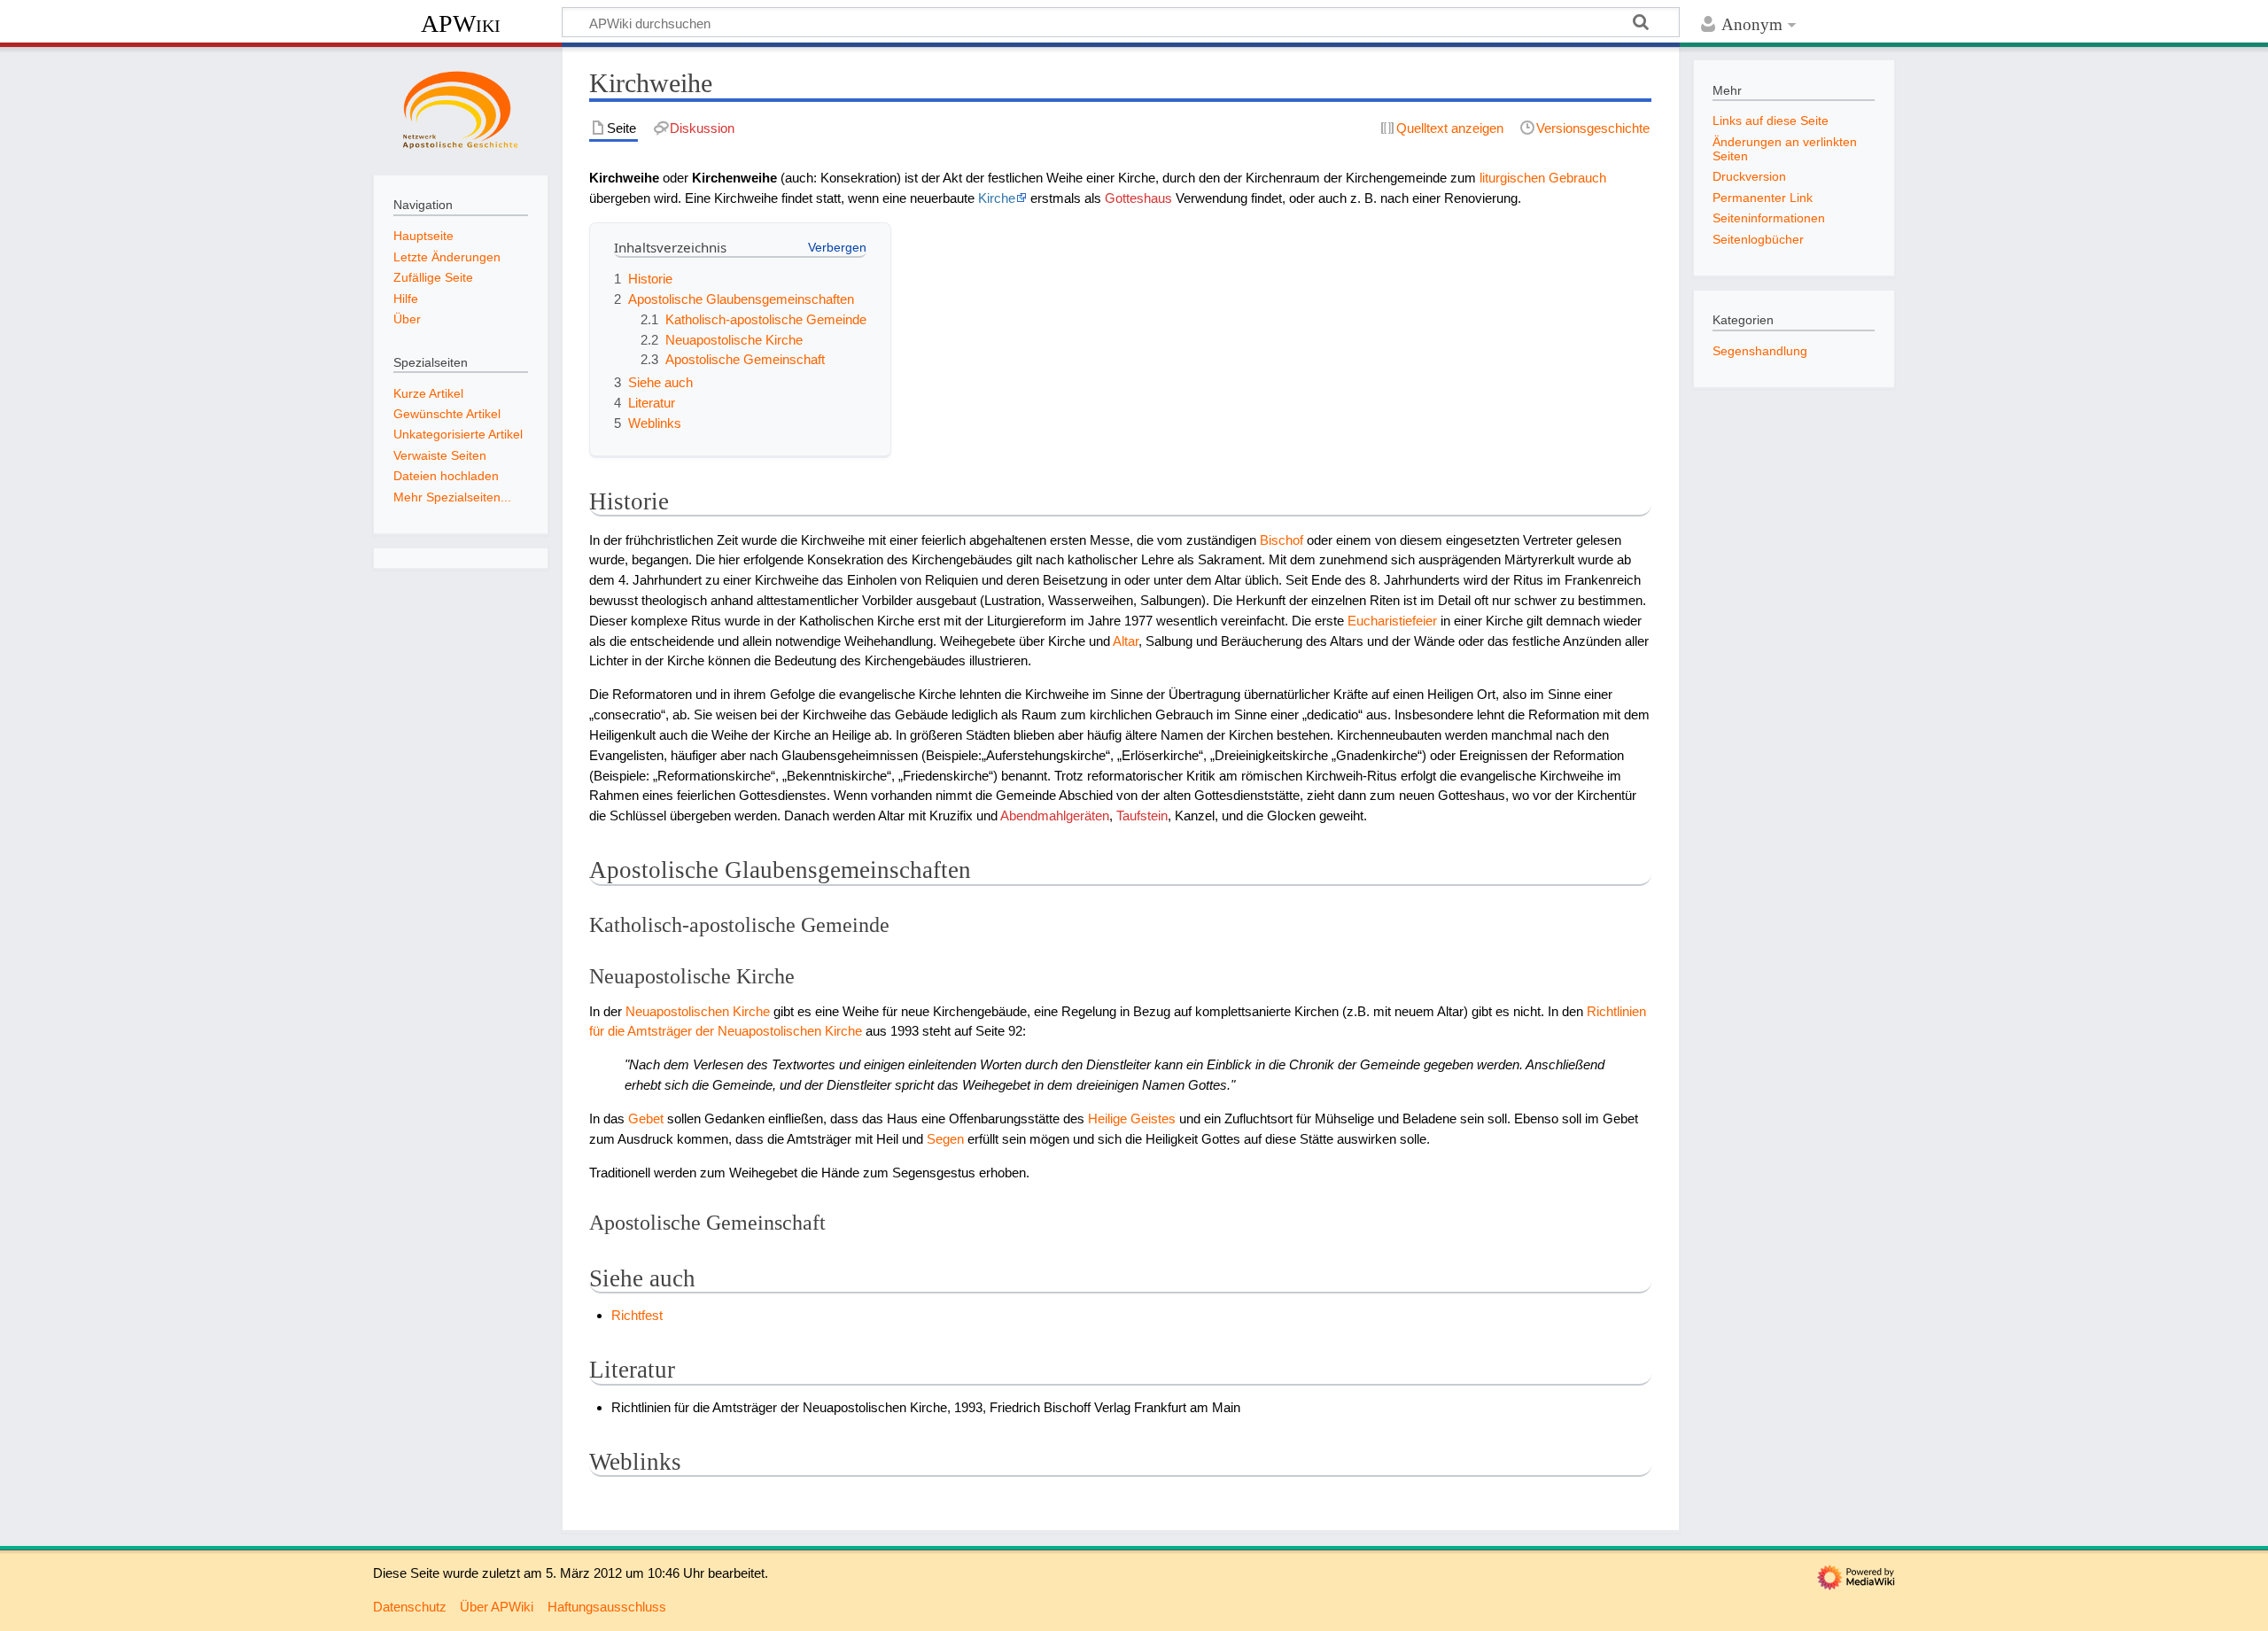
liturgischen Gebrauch (1543, 178)
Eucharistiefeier (1392, 621)
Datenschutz (410, 1607)
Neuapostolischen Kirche (698, 1011)
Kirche (997, 198)
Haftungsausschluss (607, 1607)
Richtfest (637, 1315)
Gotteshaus (1138, 198)
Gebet (646, 1118)
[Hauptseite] (461, 109)
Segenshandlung (1760, 351)
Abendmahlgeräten (1055, 815)
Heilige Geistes (1132, 1118)
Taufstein (1142, 815)
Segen (945, 1139)
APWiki (461, 23)
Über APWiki (497, 1607)
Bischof (1282, 540)
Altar (1126, 641)
